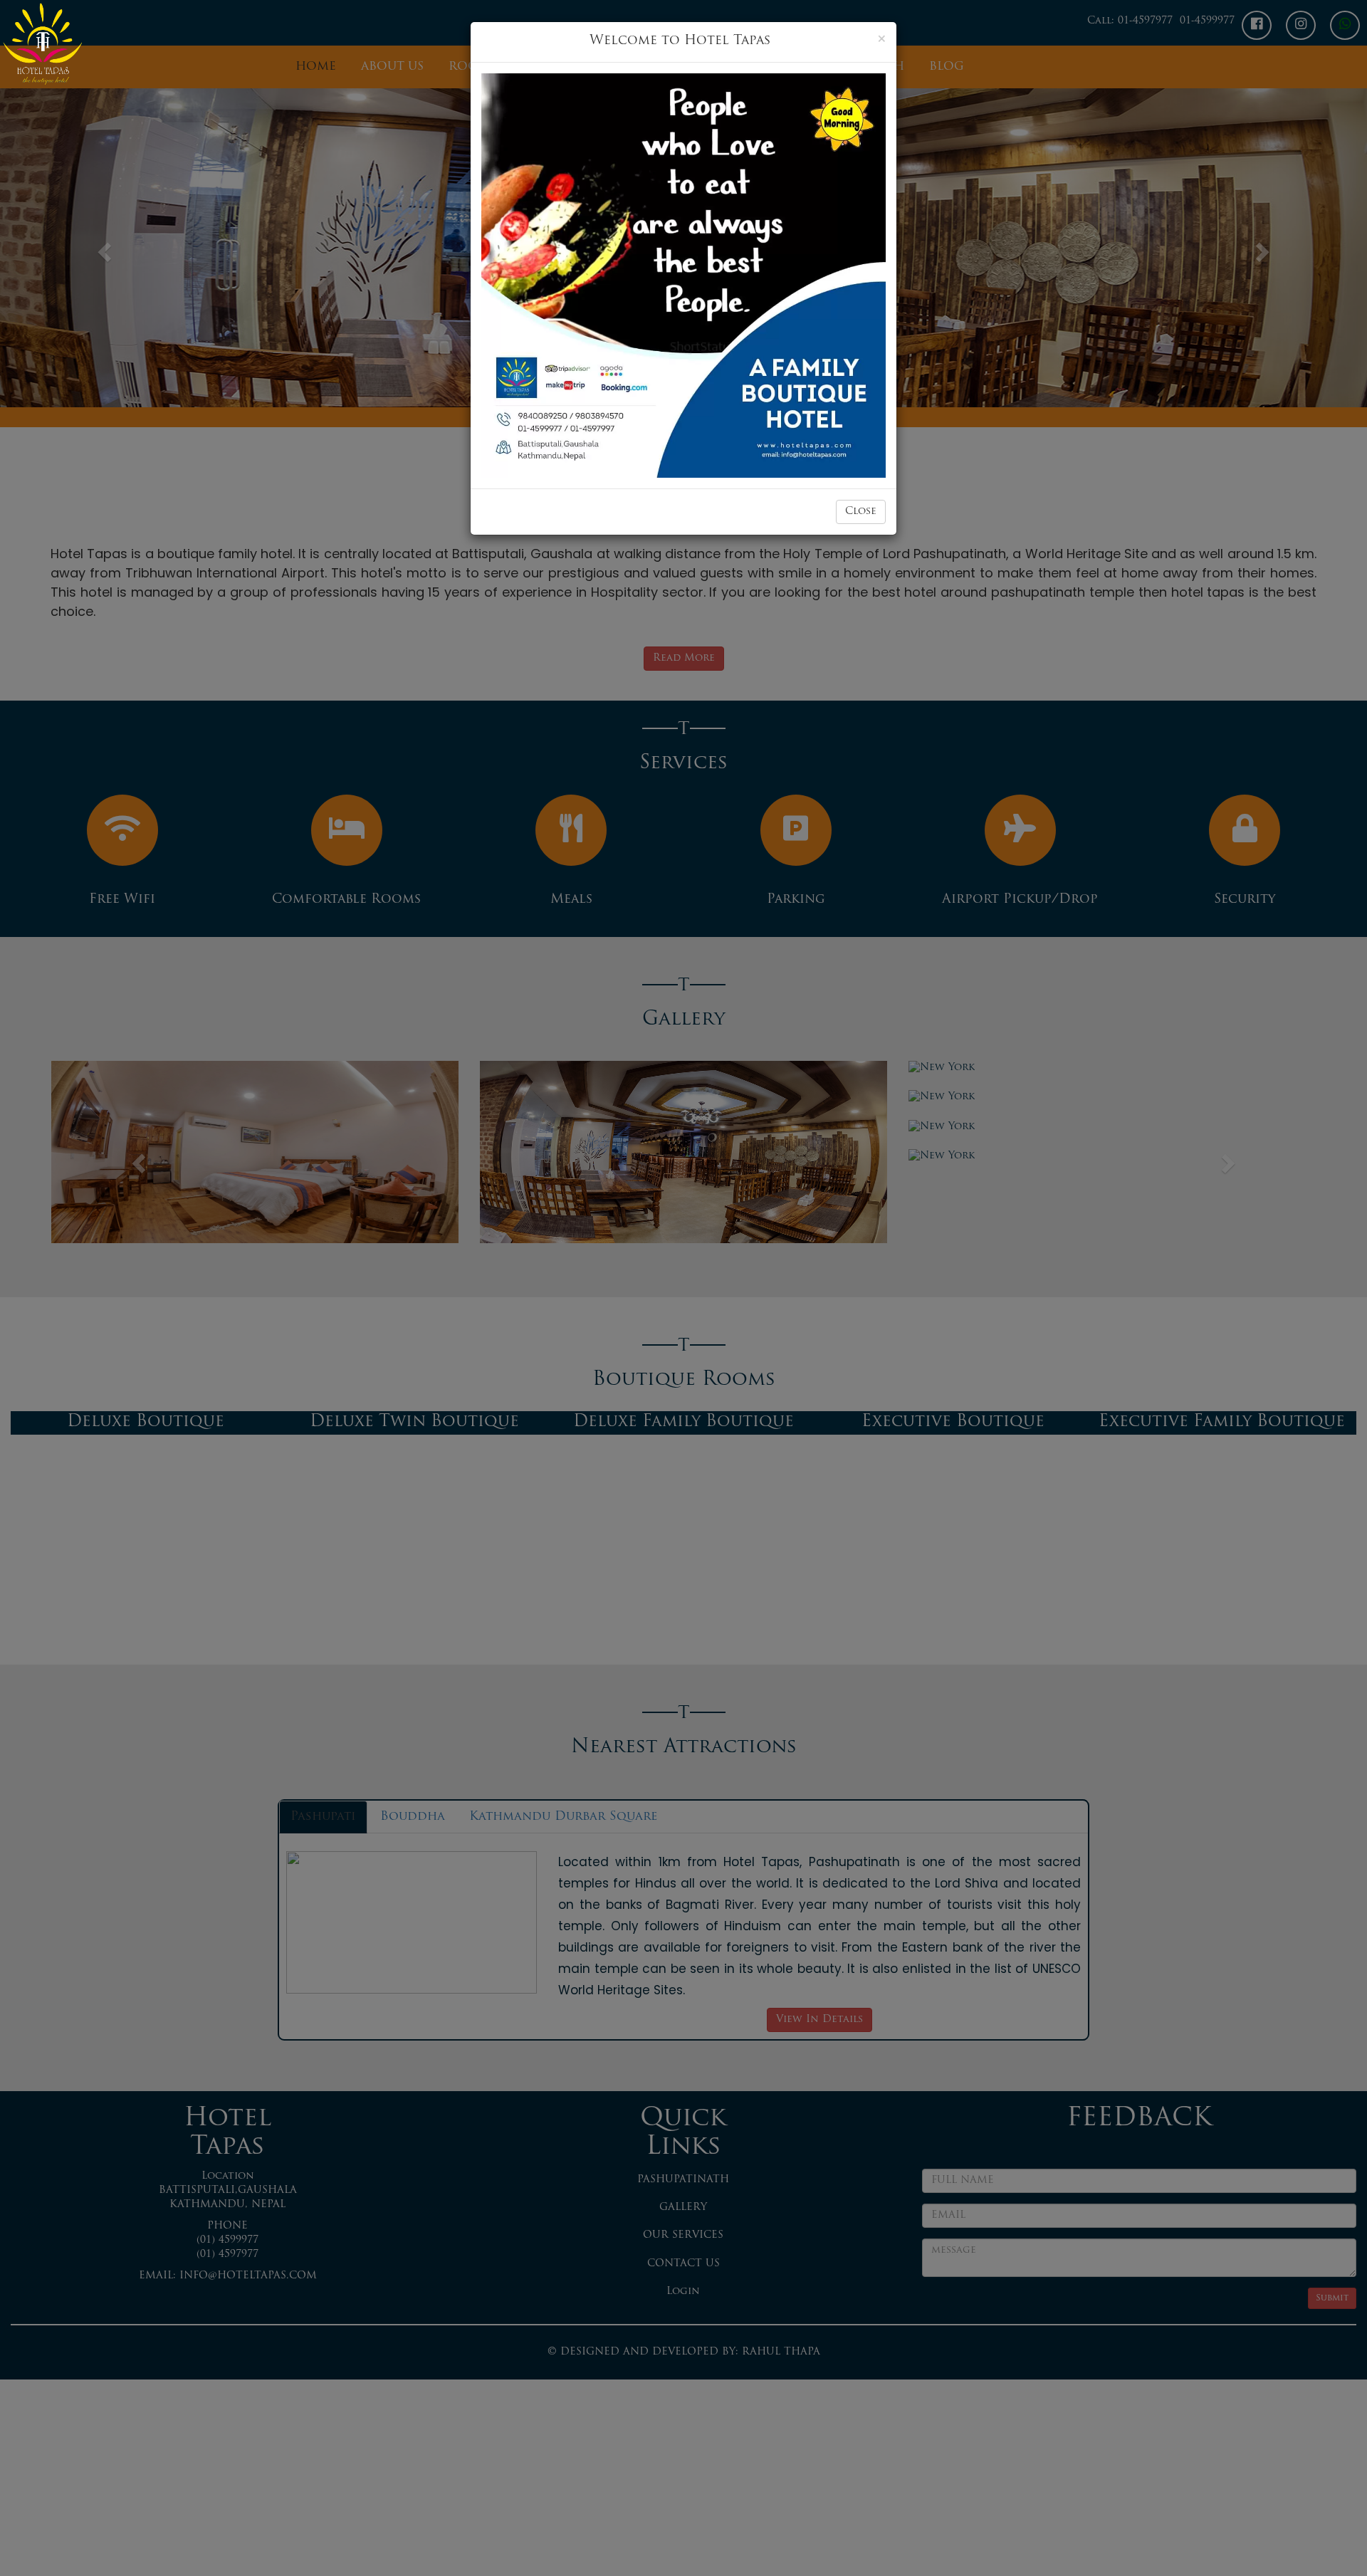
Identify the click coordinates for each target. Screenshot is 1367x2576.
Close (861, 512)
